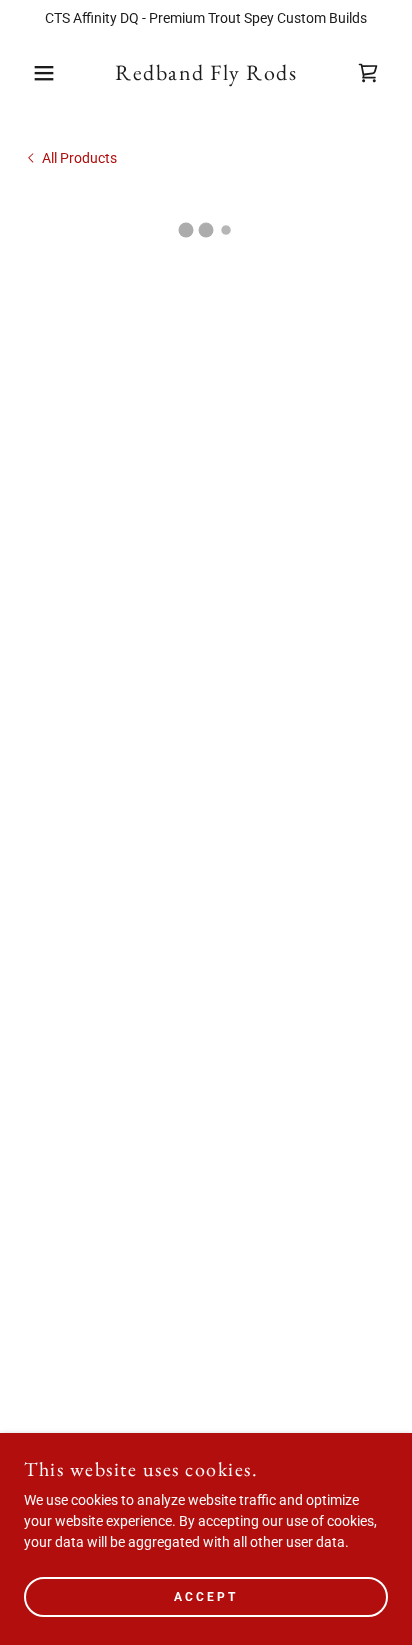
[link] (206, 73)
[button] (31, 73)
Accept (206, 1597)
